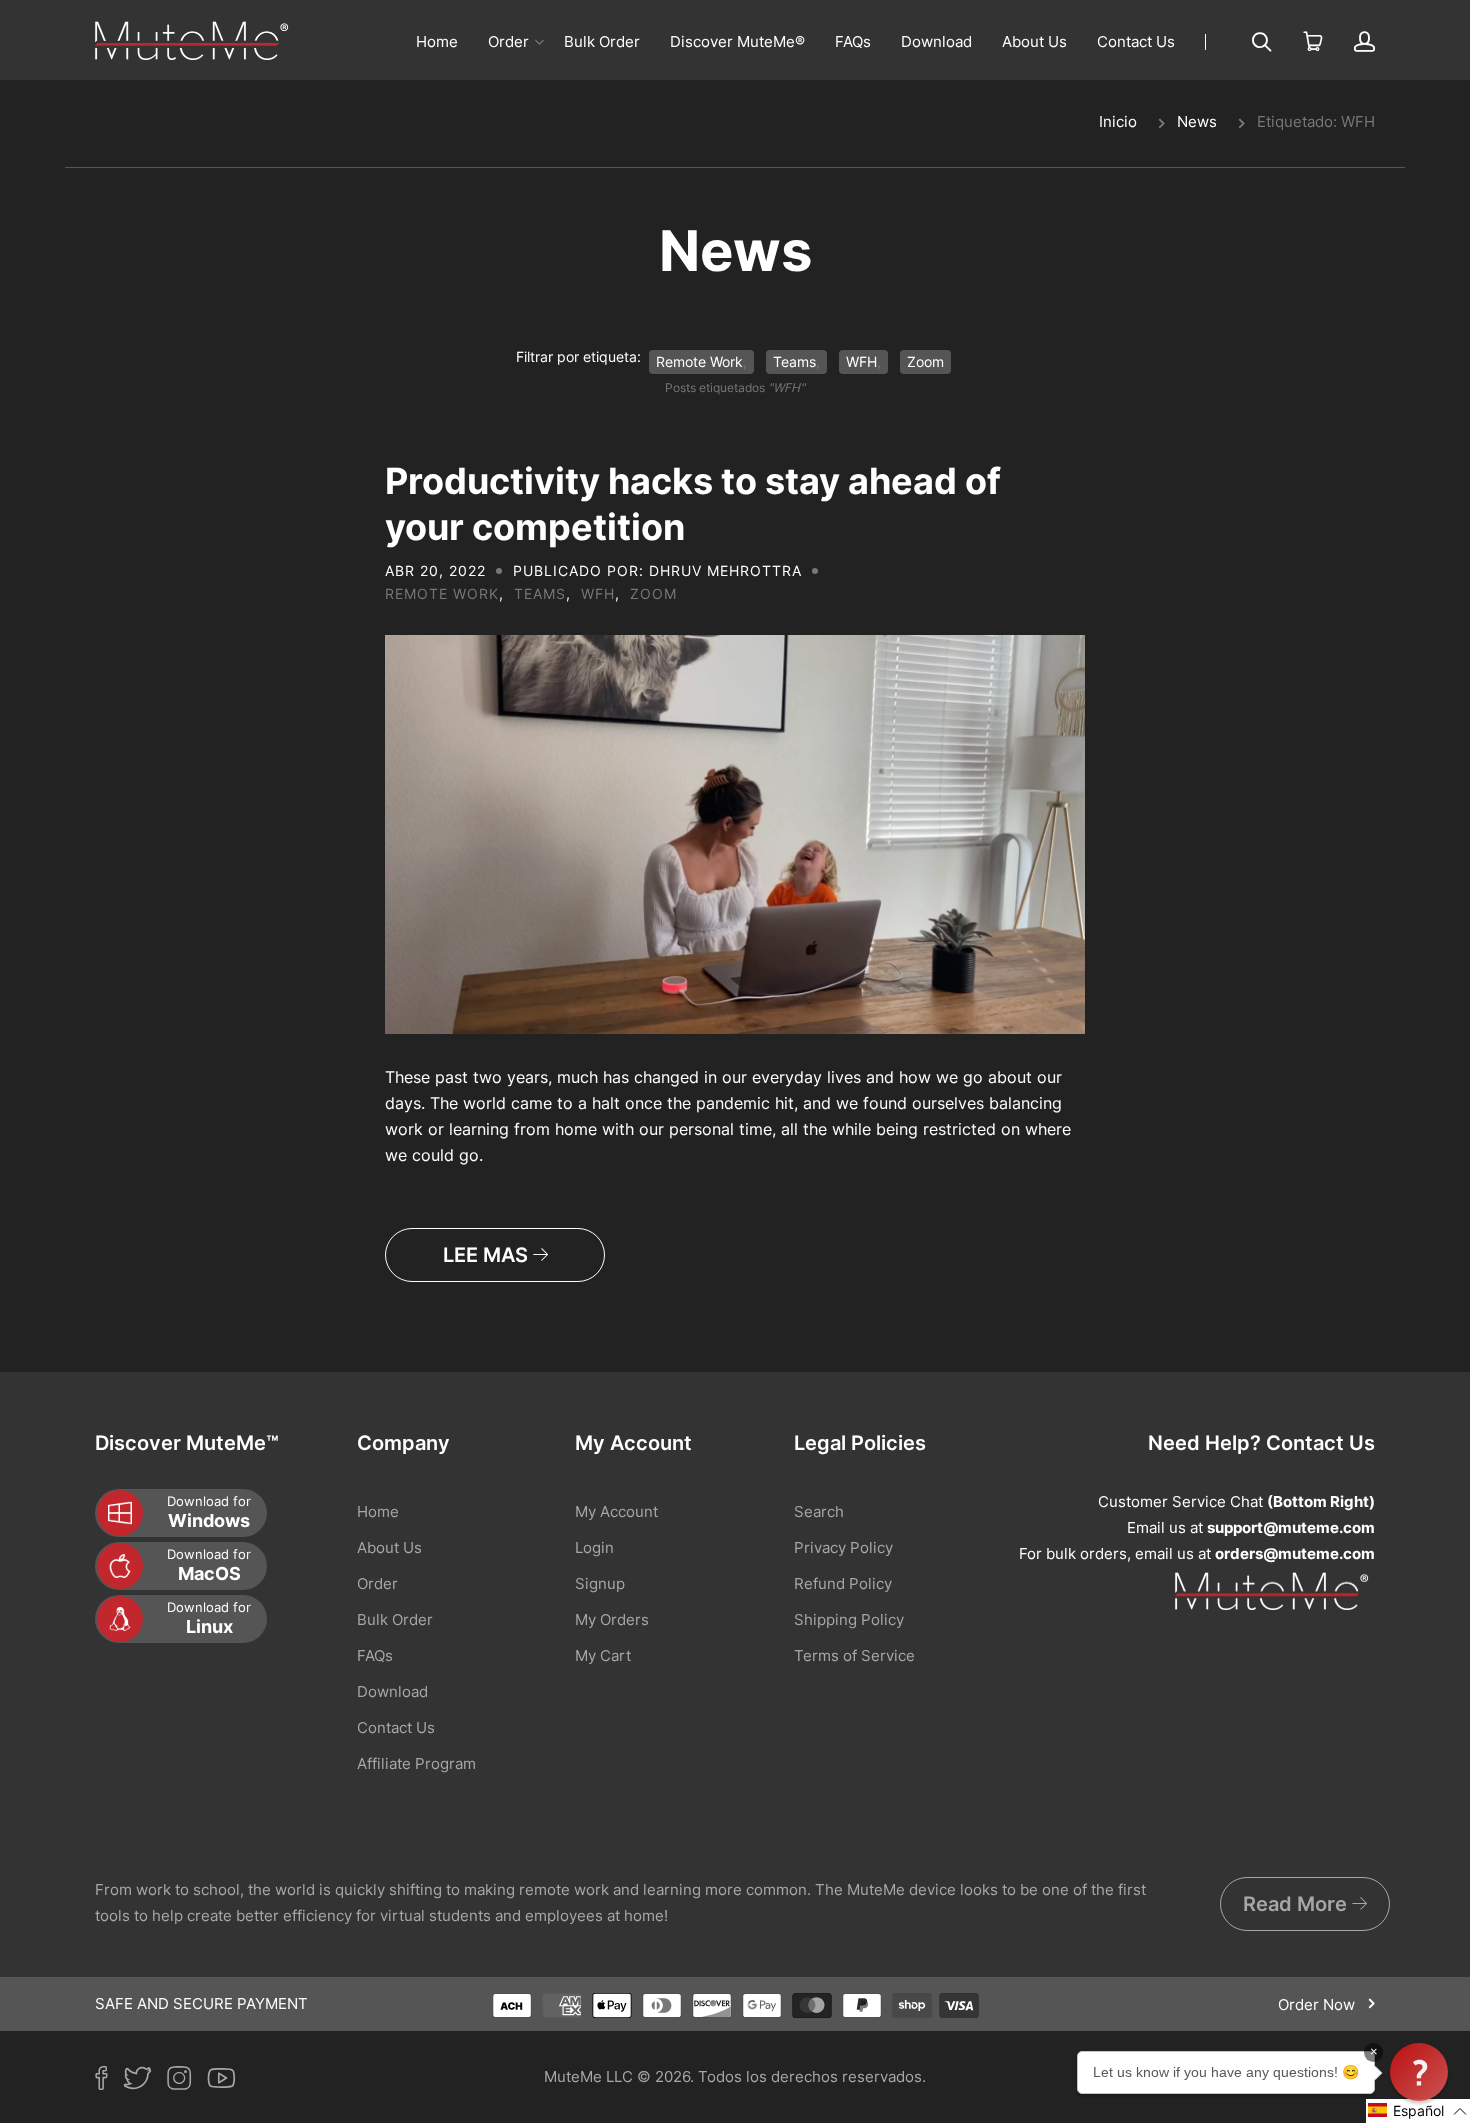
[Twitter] (145, 2082)
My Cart (603, 1655)
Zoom (925, 361)
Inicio (1118, 121)
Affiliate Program (416, 1763)
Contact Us (1136, 41)
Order (508, 41)
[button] (1418, 2111)
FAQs (853, 41)
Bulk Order (602, 41)
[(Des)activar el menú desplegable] (539, 42)
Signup (600, 1583)
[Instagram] (187, 2082)
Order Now (1318, 2004)
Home (437, 41)
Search (819, 1511)
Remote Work (699, 361)
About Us (1034, 41)
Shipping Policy (849, 1619)
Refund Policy (843, 1583)
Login (594, 1547)
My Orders (612, 1619)
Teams (794, 361)
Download (936, 41)
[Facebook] (109, 2082)
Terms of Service (854, 1655)
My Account (616, 1511)
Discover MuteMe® (737, 41)
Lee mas (488, 1255)
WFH (861, 361)
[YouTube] (229, 2082)
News (1197, 121)
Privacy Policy (843, 1547)
